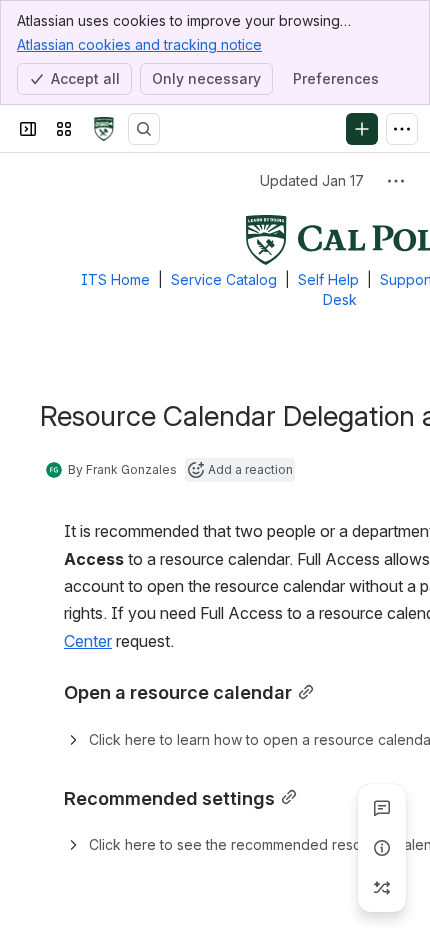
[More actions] (396, 181)
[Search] (144, 129)
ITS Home (115, 279)
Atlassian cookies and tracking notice (139, 44)
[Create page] (382, 888)
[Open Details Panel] (382, 848)
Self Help (328, 279)
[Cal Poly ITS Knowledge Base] (104, 129)
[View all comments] (382, 808)
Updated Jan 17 (312, 180)
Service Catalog (224, 279)
